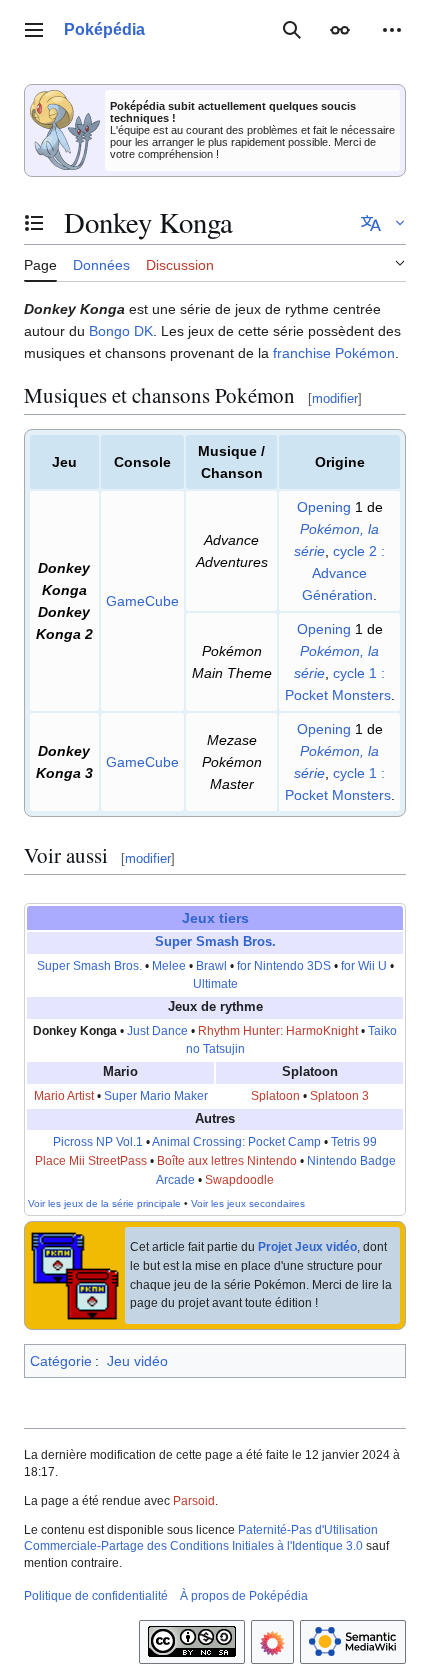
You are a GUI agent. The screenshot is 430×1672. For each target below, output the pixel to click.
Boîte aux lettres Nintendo (227, 1161)
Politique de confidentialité (96, 1596)
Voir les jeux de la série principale (104, 1203)
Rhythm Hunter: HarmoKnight (278, 1031)
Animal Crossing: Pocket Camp (236, 1142)
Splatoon (275, 1096)
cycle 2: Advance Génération (343, 573)
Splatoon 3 (339, 1096)
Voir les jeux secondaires (248, 1203)
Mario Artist (64, 1096)
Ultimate (215, 984)
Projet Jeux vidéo (307, 1247)
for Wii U (364, 966)
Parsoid (194, 1501)
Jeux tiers (215, 918)
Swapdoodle (239, 1180)
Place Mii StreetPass (91, 1161)
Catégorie (61, 1361)
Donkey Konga (75, 1031)
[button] (34, 30)
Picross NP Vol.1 (98, 1142)
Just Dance (157, 1031)
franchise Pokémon (334, 353)
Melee (169, 966)
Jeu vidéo (137, 1361)
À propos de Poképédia (244, 1596)
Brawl (211, 966)
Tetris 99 (354, 1142)
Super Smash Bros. (215, 942)
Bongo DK (121, 331)
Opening (324, 507)
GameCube (142, 601)
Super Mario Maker (156, 1096)
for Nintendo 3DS (284, 966)
